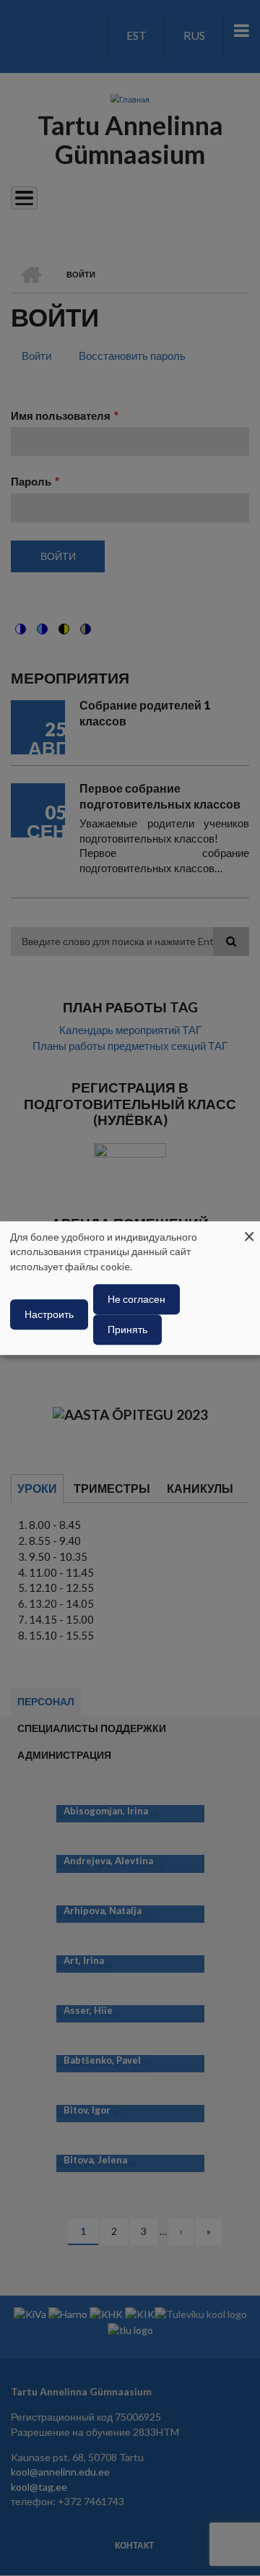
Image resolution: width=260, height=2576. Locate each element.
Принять (127, 1329)
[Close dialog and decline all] (249, 1230)
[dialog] (130, 1288)
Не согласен (136, 1299)
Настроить (49, 1314)
